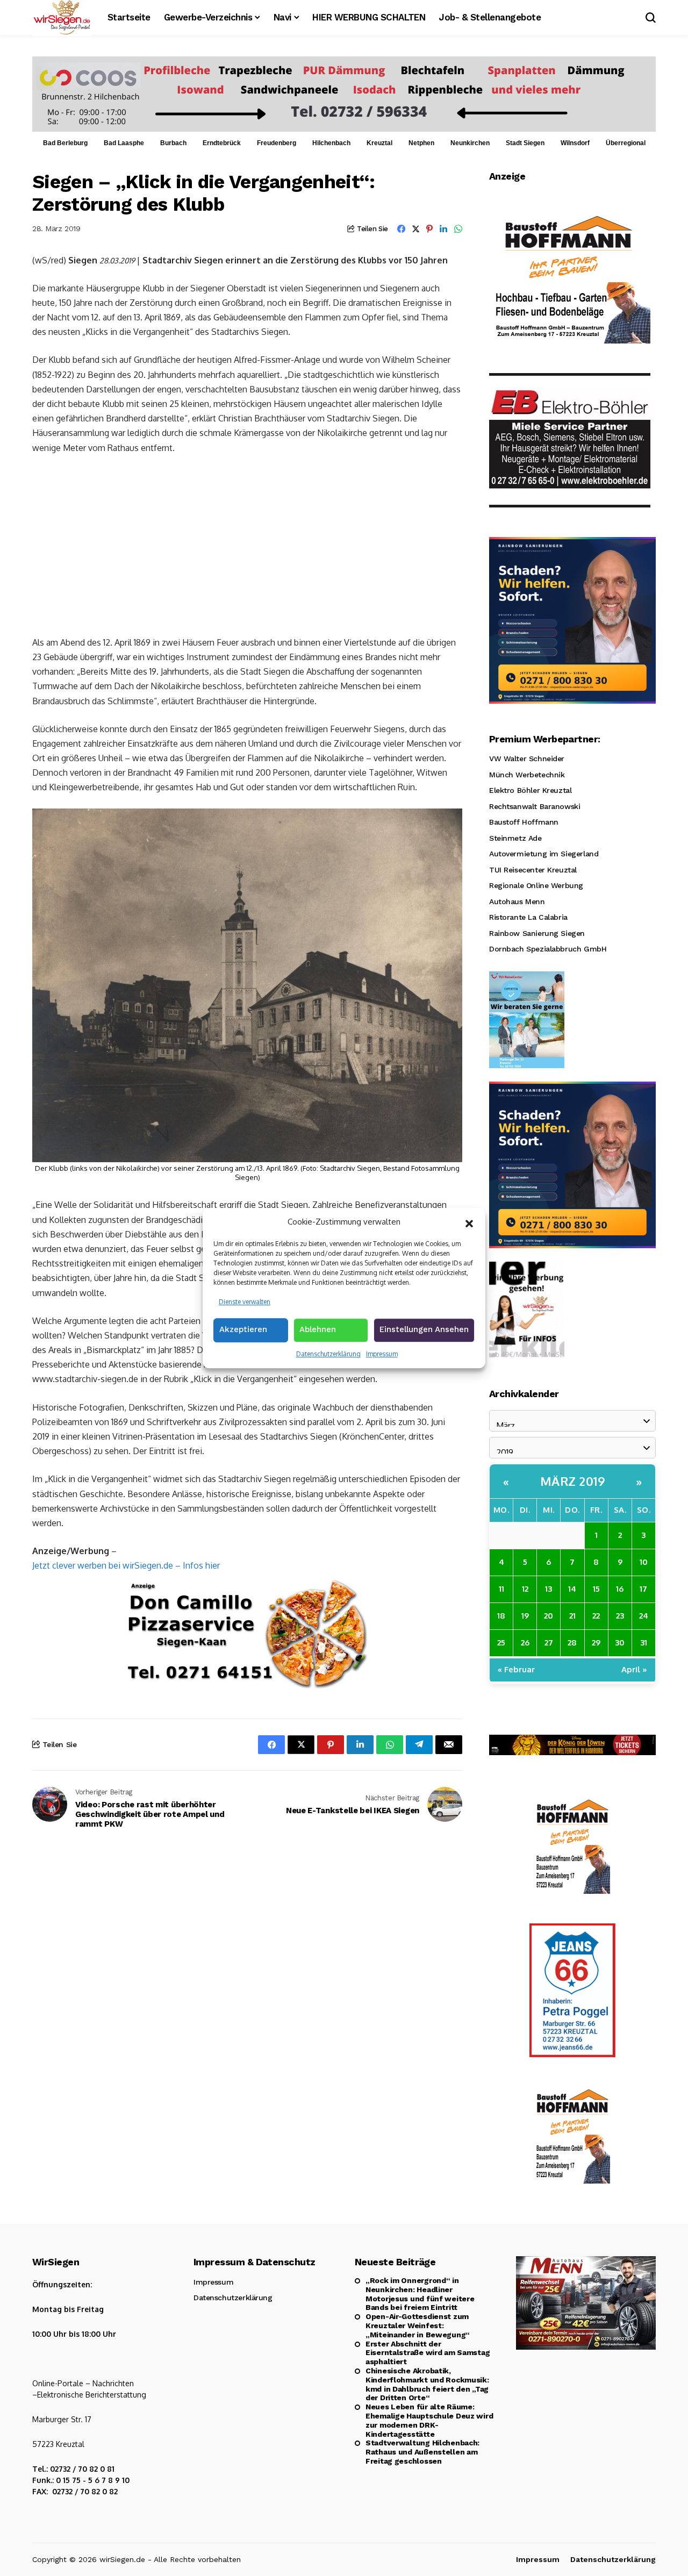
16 (620, 1589)
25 (501, 1643)
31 (644, 1643)
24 (644, 1616)
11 (501, 1589)
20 (549, 1616)
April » (634, 1669)
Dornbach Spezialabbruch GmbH (548, 949)
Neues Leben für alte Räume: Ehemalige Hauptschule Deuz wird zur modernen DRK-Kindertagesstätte (429, 2420)
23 (620, 1616)
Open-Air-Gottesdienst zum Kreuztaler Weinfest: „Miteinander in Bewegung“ (418, 2325)
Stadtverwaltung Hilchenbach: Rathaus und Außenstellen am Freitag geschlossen (422, 2452)
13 (549, 1589)
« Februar (516, 1669)
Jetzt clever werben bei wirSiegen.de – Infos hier (126, 1565)
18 (501, 1616)
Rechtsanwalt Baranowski (535, 806)
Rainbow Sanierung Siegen (537, 933)
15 (596, 1589)
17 (643, 1589)
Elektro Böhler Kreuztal (530, 790)
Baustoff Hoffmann (524, 822)
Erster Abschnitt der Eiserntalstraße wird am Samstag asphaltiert (428, 2353)
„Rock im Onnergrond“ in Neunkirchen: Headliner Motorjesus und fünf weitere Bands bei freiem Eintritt (420, 2294)
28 (572, 1643)
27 (549, 1643)
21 (572, 1616)
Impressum (382, 1354)
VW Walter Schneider (527, 759)
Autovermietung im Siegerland (544, 854)
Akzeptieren (243, 1329)
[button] (469, 1222)
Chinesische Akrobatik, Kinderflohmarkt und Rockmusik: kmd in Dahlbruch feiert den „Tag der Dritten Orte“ (427, 2384)
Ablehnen (318, 1329)
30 (620, 1643)
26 (525, 1643)
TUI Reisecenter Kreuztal (533, 870)
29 (596, 1643)
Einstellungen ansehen (424, 1329)
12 (525, 1589)
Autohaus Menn (517, 901)
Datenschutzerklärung (328, 1354)
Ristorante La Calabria (528, 917)
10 (644, 1562)
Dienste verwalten (245, 1302)
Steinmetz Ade (515, 838)
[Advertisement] (247, 544)
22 (596, 1616)
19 (525, 1616)
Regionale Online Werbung (536, 885)
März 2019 (573, 1481)
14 (572, 1589)
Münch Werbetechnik (527, 775)
